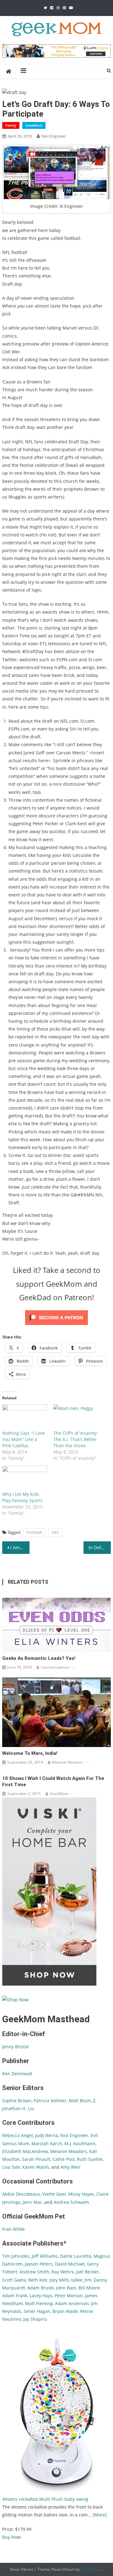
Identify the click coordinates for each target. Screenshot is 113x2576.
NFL (56, 1532)
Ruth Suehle (90, 2159)
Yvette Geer (54, 2194)
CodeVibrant (91, 2569)
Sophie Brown (17, 2101)
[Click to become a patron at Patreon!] (56, 1317)
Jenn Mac (32, 2202)
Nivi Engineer (54, 136)
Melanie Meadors (68, 1762)
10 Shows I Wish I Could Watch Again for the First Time (53, 1782)
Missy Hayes (81, 2194)
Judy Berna (47, 2135)
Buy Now (11, 2537)
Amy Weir (71, 2167)
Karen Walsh (36, 2167)
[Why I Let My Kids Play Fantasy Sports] (25, 1479)
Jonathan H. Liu (18, 2108)
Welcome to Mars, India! (30, 1753)
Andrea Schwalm (71, 2202)
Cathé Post (64, 2159)
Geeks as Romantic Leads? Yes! (39, 1658)
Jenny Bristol (15, 2047)
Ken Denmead (17, 2074)
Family (11, 125)
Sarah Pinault (36, 2159)
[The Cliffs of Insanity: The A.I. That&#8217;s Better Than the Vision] (76, 1417)
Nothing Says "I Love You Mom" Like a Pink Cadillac (24, 1439)
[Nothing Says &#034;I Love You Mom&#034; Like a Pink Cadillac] (25, 1417)
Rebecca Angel (18, 2135)
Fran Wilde (13, 2229)
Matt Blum (80, 2101)
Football (34, 1532)
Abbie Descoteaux (21, 2194)
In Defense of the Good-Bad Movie (100, 1547)
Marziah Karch (47, 2143)
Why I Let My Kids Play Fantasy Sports (22, 1497)
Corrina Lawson (55, 1667)
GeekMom (34, 125)
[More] (100, 2515)
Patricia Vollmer (50, 2101)
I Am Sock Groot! (20, 1547)
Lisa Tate (11, 2167)
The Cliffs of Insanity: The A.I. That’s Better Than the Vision (75, 1439)
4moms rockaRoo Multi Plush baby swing (45, 2499)
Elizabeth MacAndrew (25, 2151)
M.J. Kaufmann (80, 2143)
